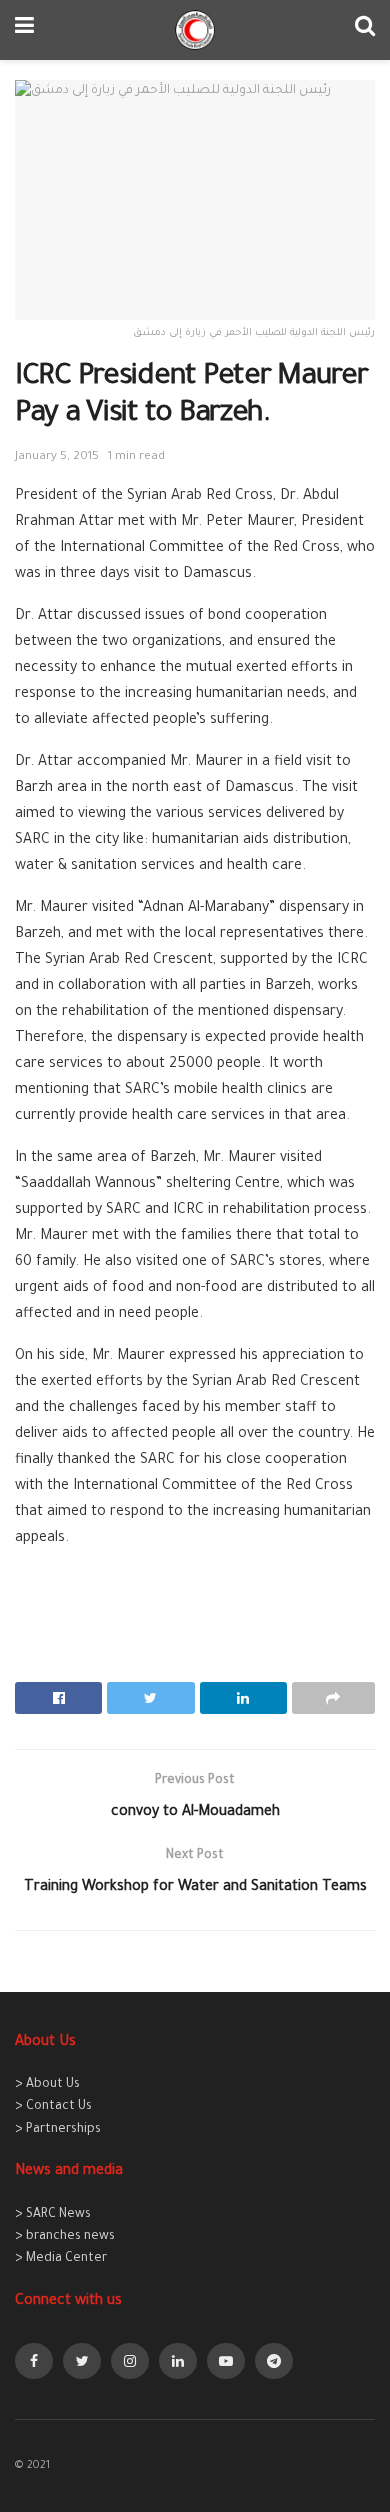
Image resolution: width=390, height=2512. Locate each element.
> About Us (47, 2085)
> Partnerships (58, 2130)
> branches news (65, 2237)
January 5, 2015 (57, 457)
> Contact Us (53, 2107)
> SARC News (53, 2215)
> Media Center (61, 2259)
